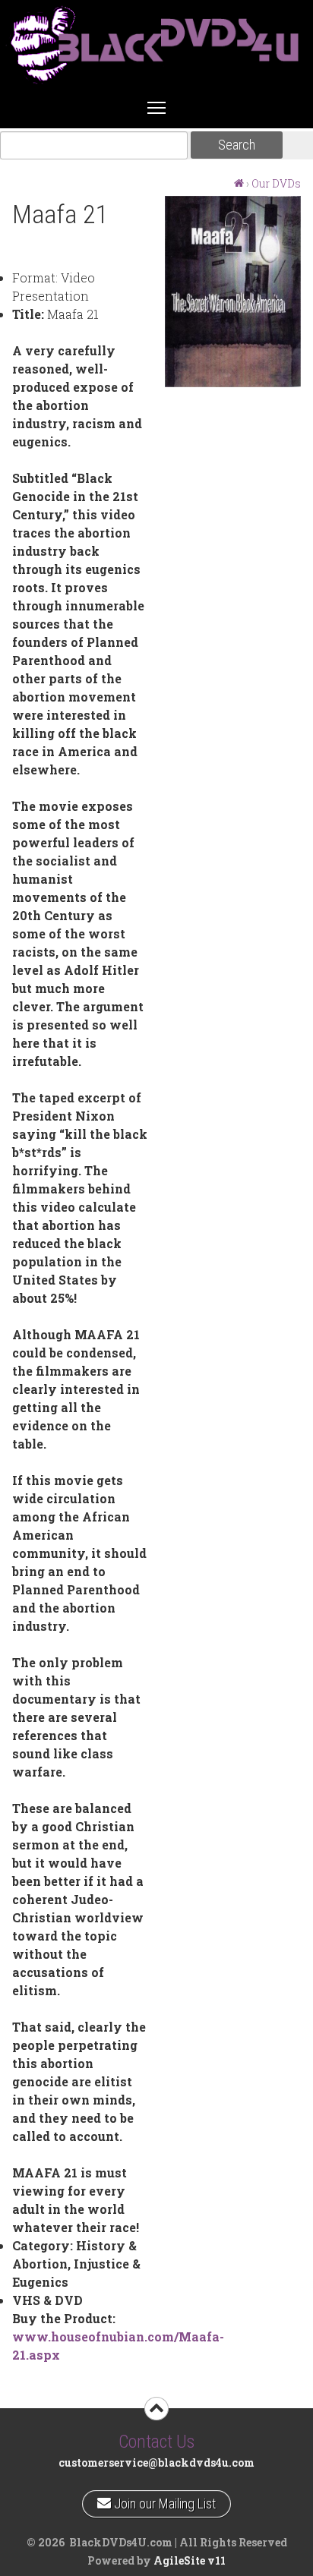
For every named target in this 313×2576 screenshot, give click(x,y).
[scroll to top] (156, 2409)
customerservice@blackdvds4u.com (156, 2462)
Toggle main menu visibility (156, 107)
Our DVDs (276, 183)
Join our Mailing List (163, 2501)
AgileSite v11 (190, 2560)
